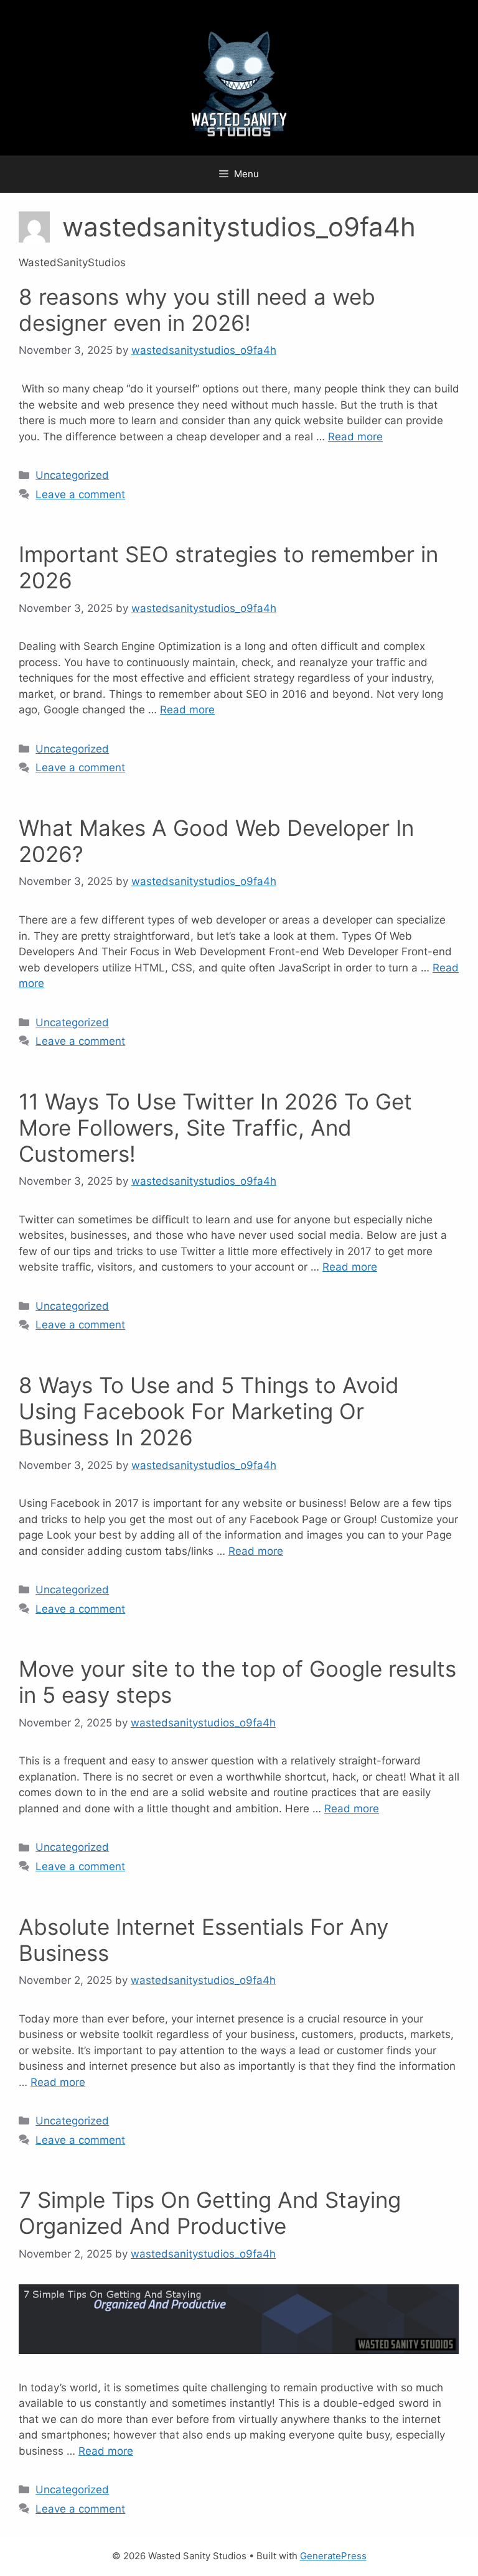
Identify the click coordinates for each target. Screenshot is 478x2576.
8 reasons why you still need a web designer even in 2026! (197, 310)
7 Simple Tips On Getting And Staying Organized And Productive (210, 2213)
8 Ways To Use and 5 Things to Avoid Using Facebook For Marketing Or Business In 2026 (209, 1411)
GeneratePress (333, 2556)
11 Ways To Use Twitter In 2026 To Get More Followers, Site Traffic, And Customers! (215, 1128)
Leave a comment (80, 494)
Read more (355, 437)
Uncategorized (72, 475)
